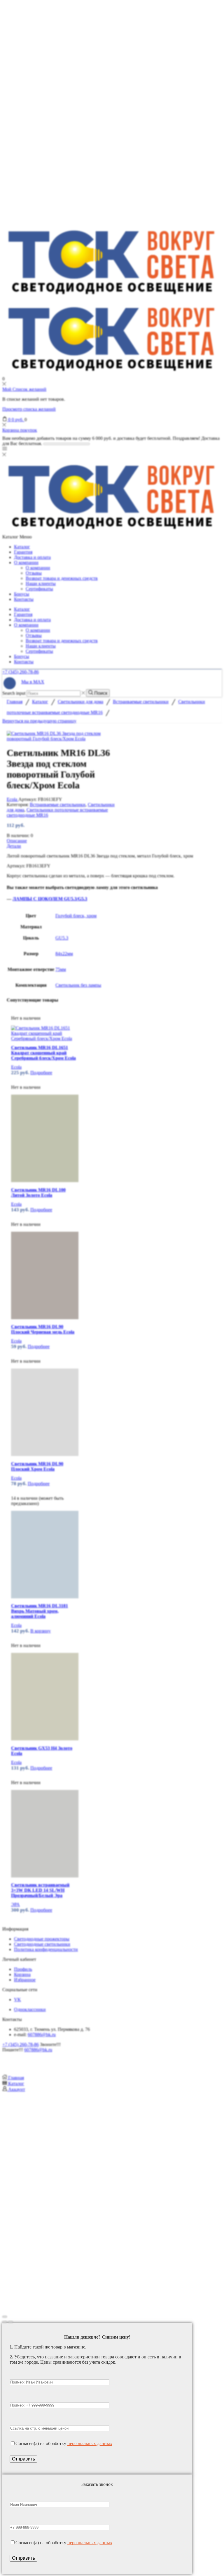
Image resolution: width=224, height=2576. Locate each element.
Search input (14, 693)
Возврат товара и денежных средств (62, 578)
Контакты (24, 599)
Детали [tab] (14, 846)
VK (17, 2000)
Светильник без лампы (78, 985)
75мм (61, 969)
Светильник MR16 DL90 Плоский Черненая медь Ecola (43, 1329)
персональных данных (90, 2443)
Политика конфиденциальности (46, 1949)
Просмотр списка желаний (29, 409)
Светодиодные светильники (42, 1944)
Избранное (25, 1980)
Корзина (22, 1974)
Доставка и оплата (32, 557)
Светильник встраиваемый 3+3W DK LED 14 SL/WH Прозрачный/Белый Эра (40, 1890)
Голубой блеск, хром (76, 916)
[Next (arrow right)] (10, 2322)
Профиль (23, 1969)
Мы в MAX (33, 682)
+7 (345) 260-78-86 (21, 672)
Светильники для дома (80, 702)
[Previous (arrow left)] (5, 2322)
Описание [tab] (17, 841)
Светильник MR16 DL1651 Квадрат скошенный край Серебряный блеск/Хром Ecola (43, 1053)
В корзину (41, 1631)
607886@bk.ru (42, 2035)
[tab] (112, 841)
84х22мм (64, 954)
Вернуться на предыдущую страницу (39, 721)
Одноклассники (30, 2009)
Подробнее (41, 1073)
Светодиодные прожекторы (42, 1939)
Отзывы (34, 573)
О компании (26, 562)
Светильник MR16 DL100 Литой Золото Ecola (38, 1192)
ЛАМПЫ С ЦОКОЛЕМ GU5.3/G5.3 (50, 899)
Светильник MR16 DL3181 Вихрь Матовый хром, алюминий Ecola (40, 1611)
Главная (15, 702)
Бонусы (22, 594)
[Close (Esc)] (5, 2317)
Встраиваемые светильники (141, 702)
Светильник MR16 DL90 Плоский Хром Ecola (37, 1466)
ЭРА (15, 1904)
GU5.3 (62, 938)
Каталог (22, 547)
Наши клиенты (41, 583)
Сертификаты (39, 589)
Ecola (13, 799)
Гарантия (23, 552)
